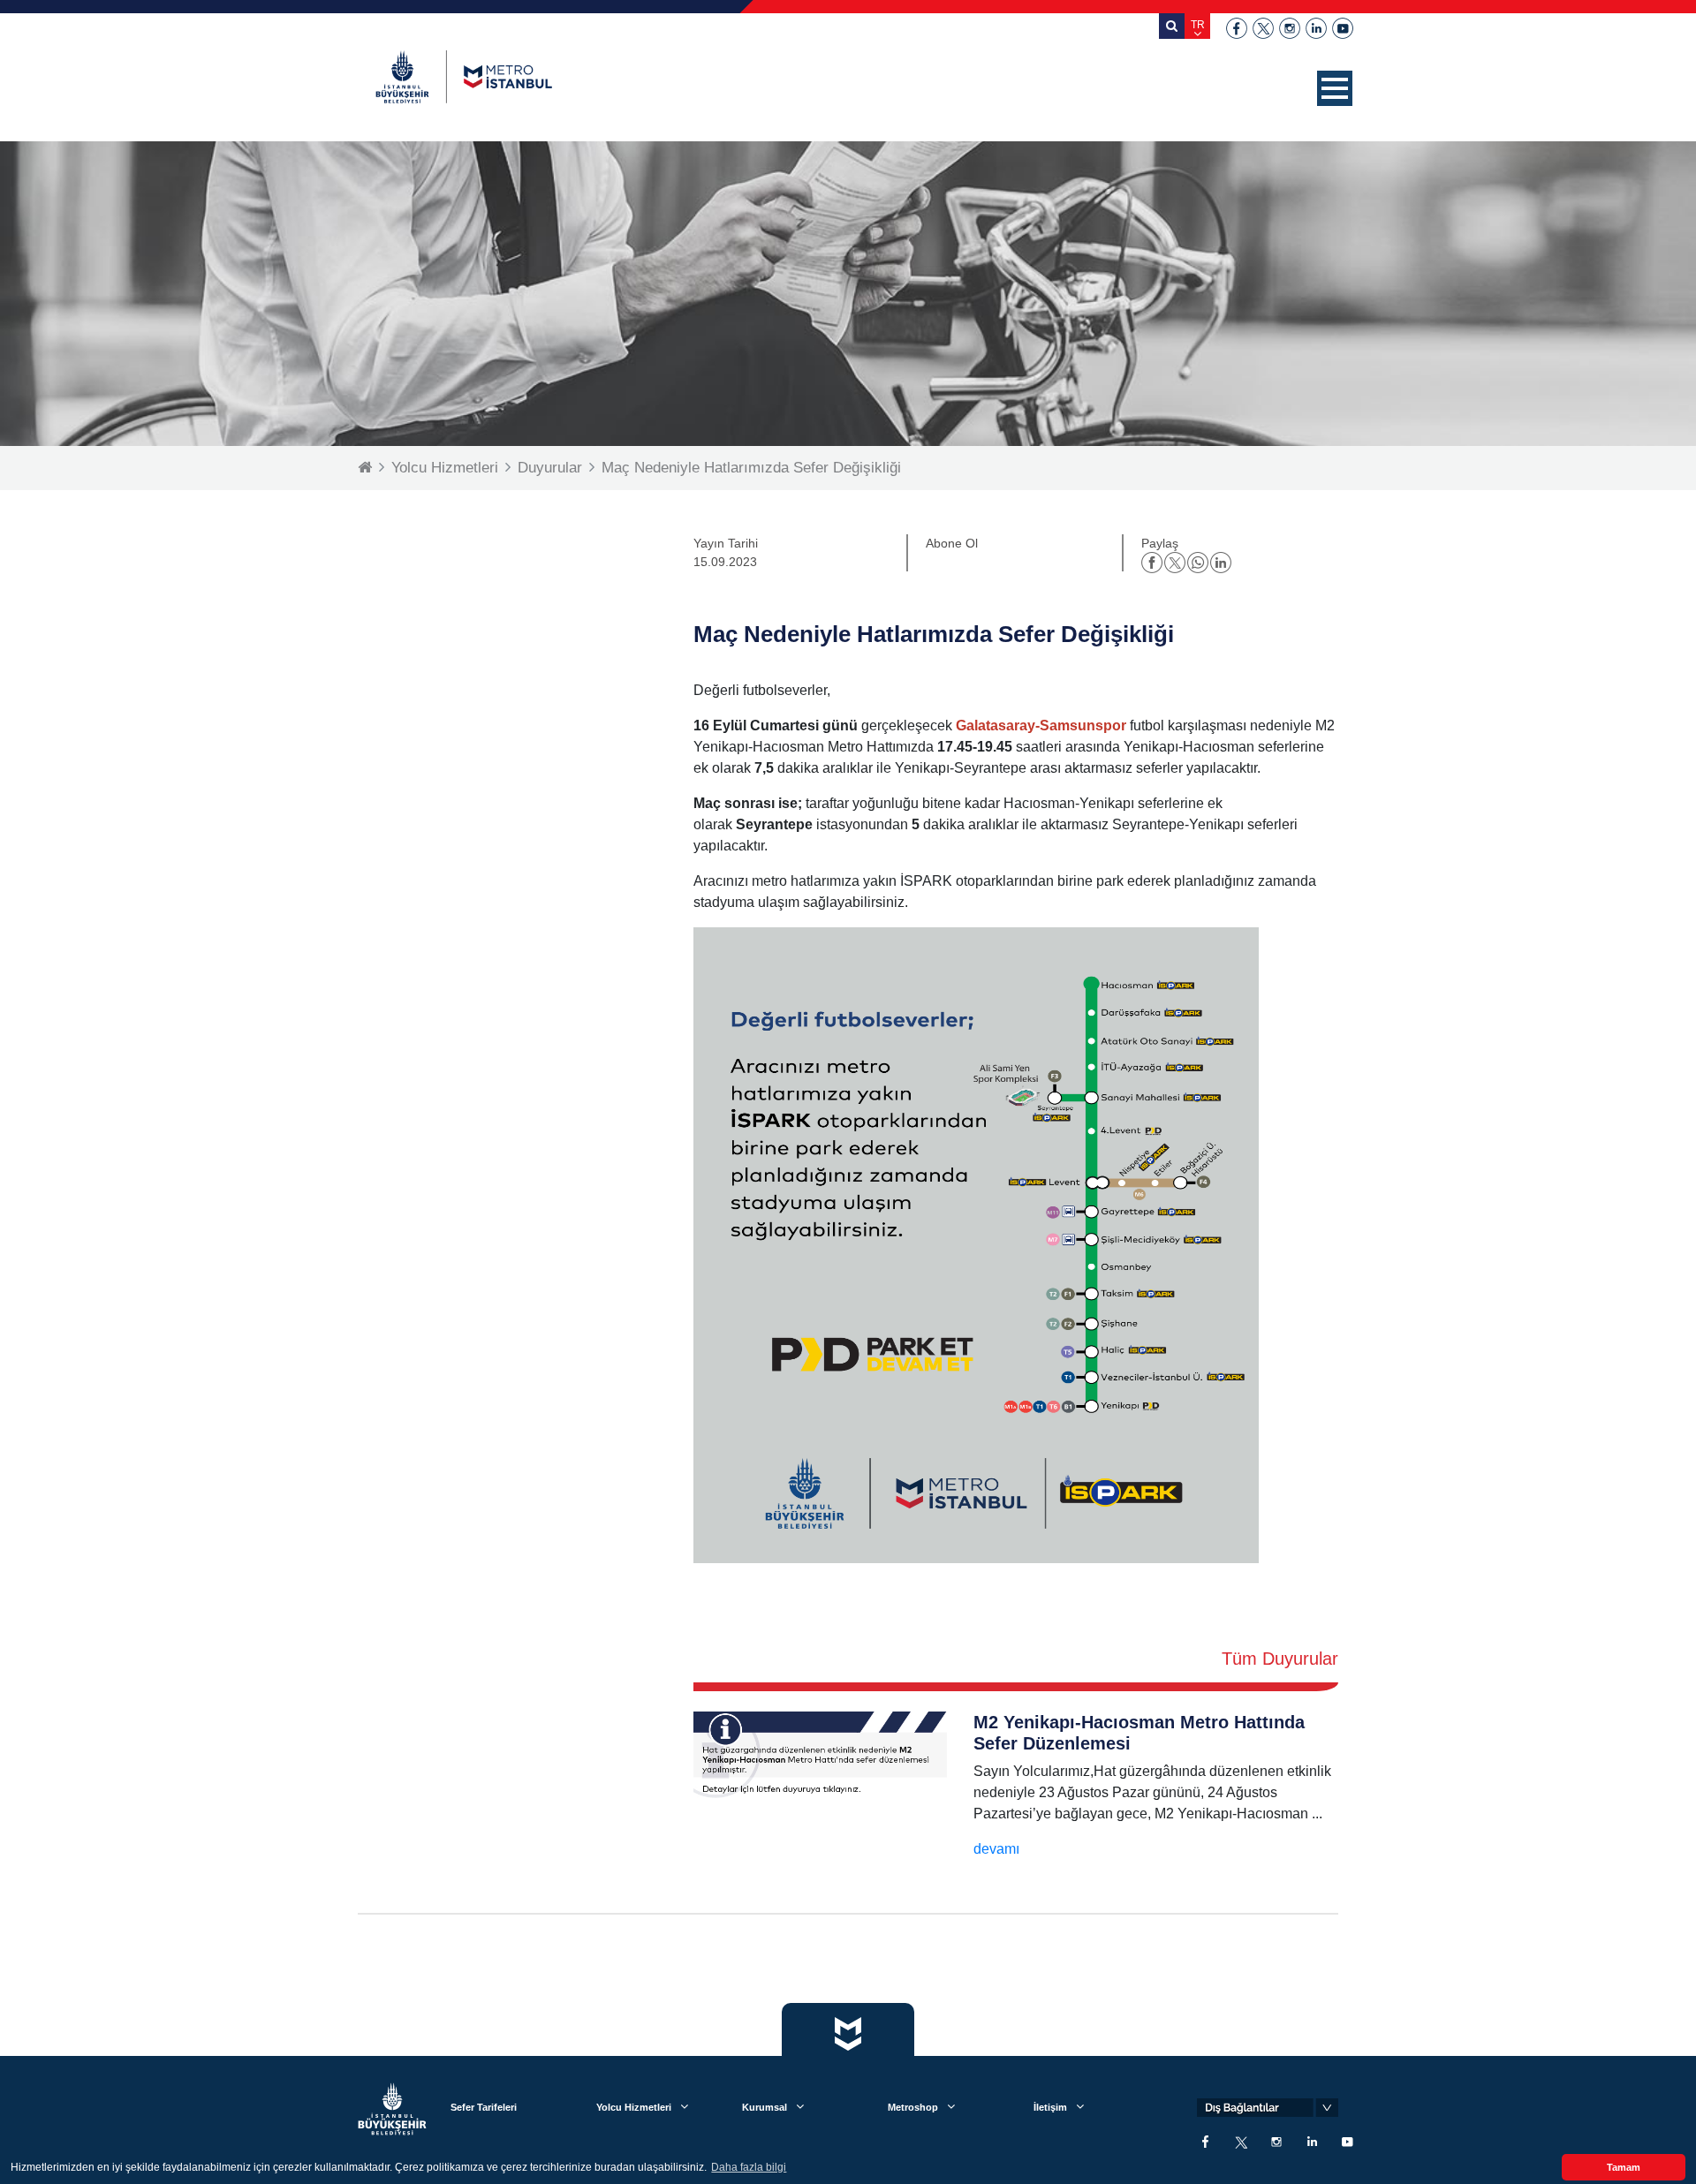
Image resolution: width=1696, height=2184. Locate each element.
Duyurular (550, 468)
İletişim (1050, 2107)
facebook (1237, 28)
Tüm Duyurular (1280, 1659)
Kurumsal (765, 2107)
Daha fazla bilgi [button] (749, 2167)
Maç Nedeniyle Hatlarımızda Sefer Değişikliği (751, 468)
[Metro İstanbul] (464, 77)
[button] (1335, 88)
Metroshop (913, 2107)
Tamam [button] (1624, 2167)
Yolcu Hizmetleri (445, 468)
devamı (996, 1849)
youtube (1343, 28)
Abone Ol (952, 543)
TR (1198, 25)
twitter (1263, 28)
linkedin (1316, 28)
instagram (1290, 28)
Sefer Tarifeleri (484, 2107)
